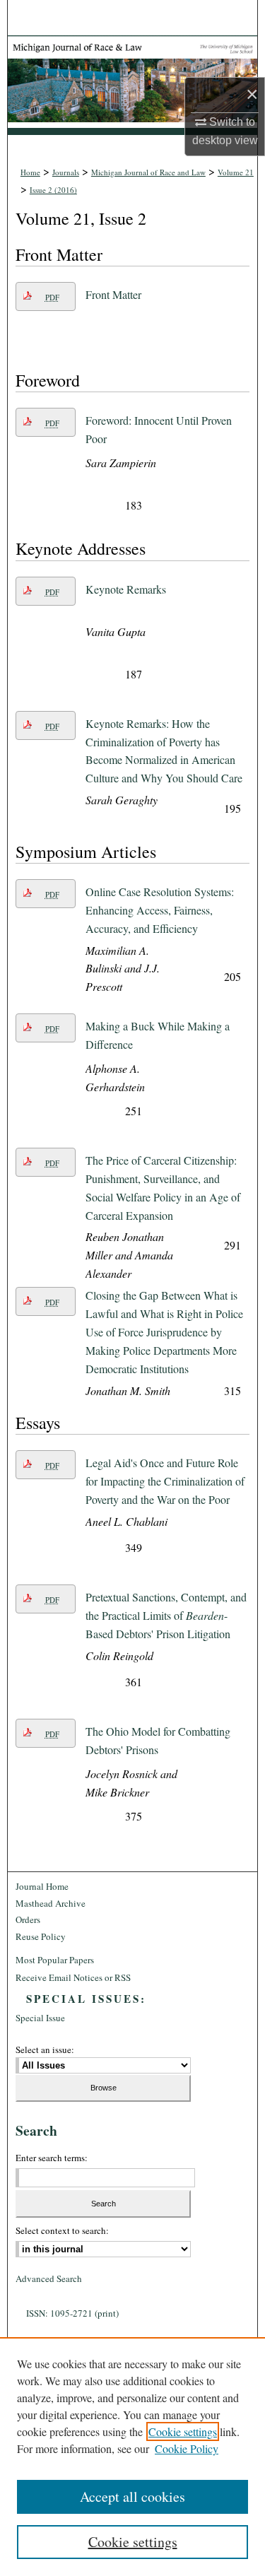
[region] (132, 2457)
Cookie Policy (187, 2448)
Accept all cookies (132, 2496)
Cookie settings (183, 2431)
